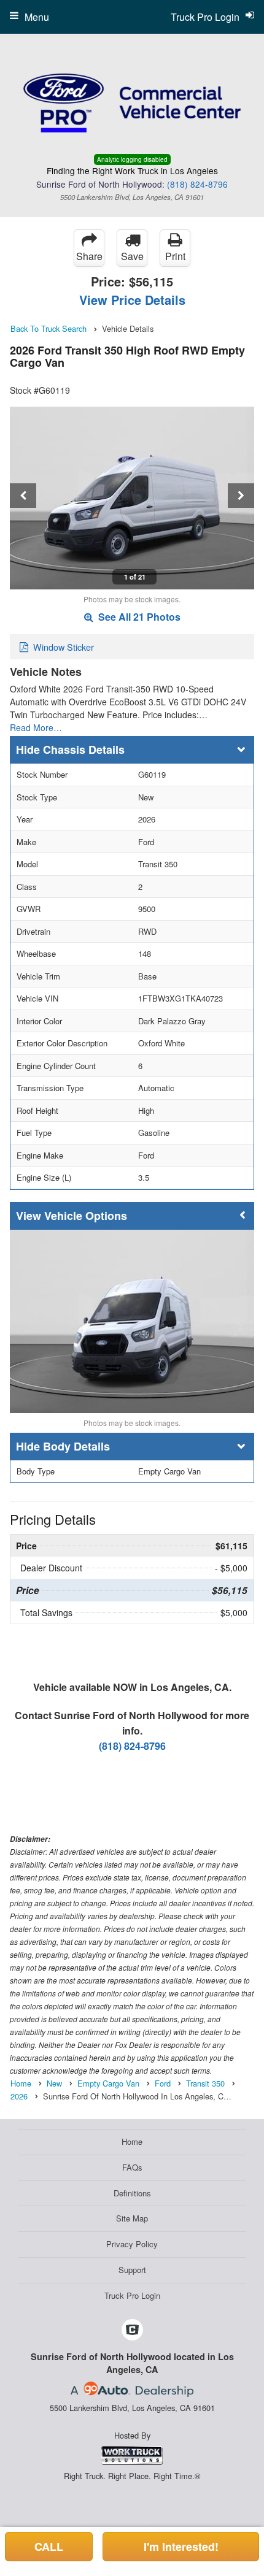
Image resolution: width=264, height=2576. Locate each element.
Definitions (132, 2193)
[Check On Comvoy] (132, 2330)
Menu (37, 17)
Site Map (132, 2218)
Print (175, 256)
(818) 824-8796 (197, 184)
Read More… (36, 727)
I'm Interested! (181, 2547)
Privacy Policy (132, 2244)
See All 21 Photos (138, 617)
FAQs (132, 2167)
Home (132, 2141)
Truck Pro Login (132, 2295)
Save (132, 256)
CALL (49, 2547)
